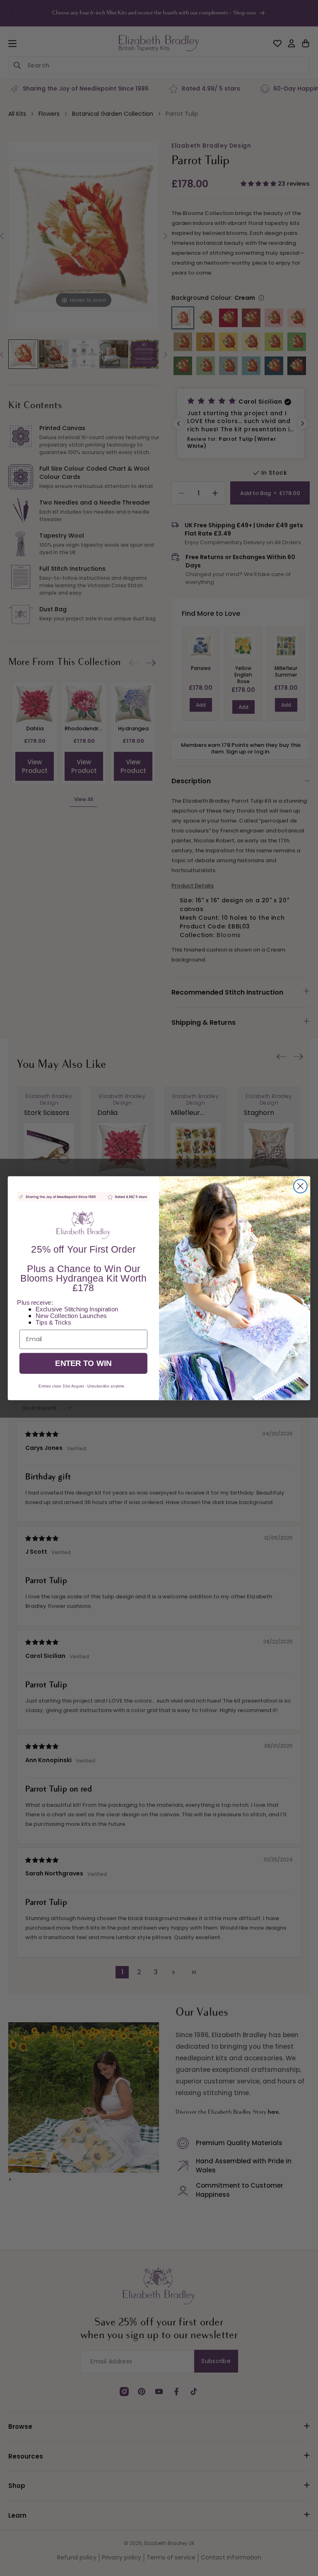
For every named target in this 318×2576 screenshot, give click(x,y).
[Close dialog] (300, 1186)
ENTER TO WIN (83, 1363)
